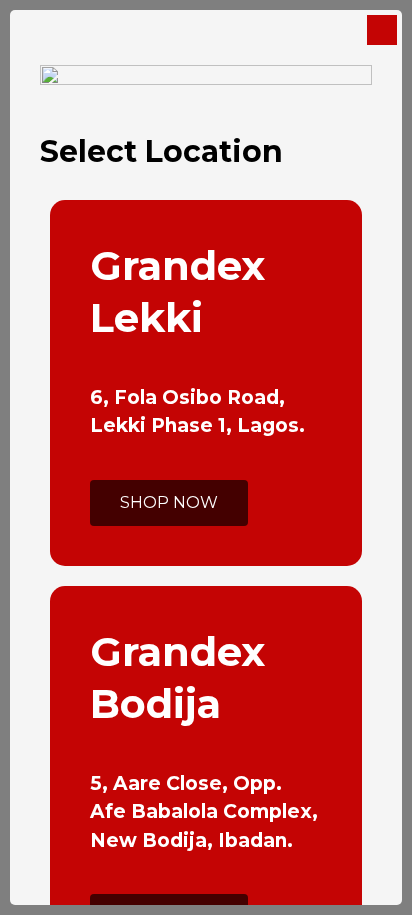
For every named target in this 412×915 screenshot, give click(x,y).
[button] (169, 503)
